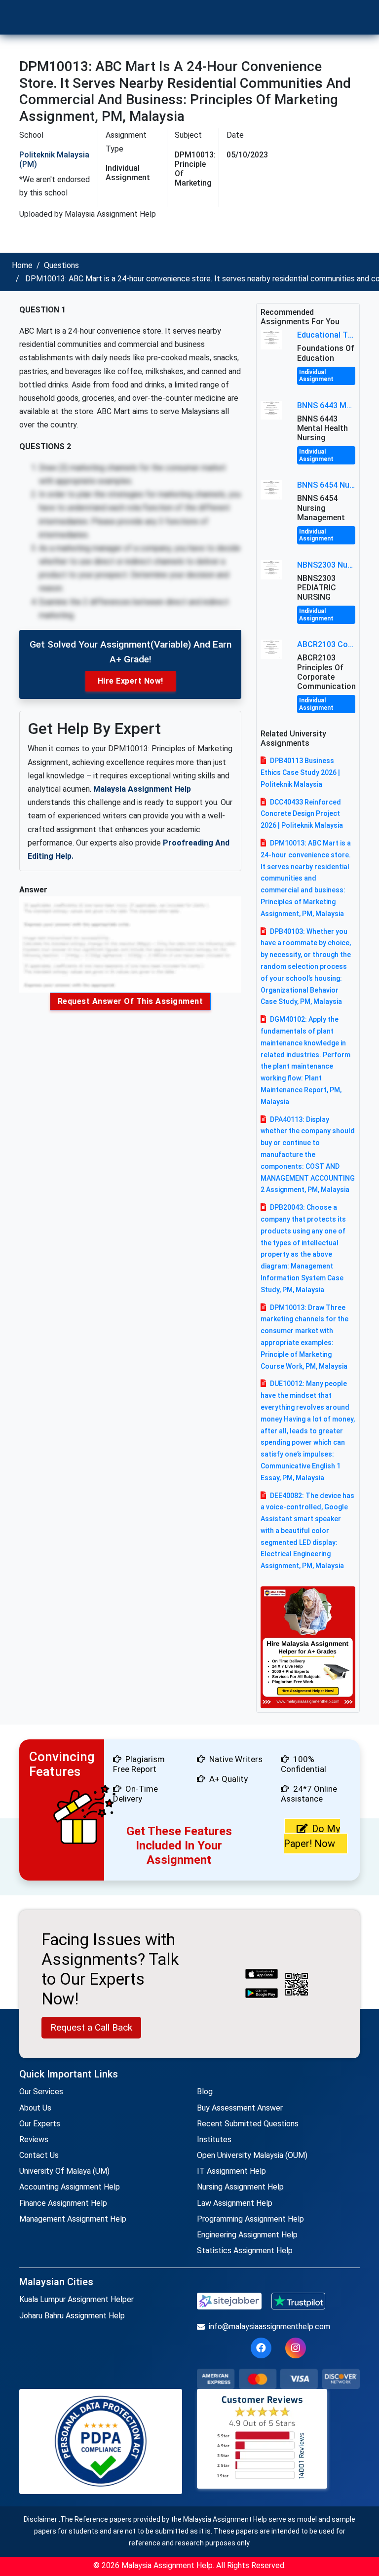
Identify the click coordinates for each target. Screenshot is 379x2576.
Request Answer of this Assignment (131, 1001)
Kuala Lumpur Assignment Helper (76, 2299)
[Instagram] (296, 2348)
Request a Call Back (91, 2027)
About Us (35, 2108)
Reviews (34, 2139)
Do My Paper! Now (312, 1836)
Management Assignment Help (73, 2219)
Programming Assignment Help (250, 2219)
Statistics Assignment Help (245, 2250)
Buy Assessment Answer (240, 2108)
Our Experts (40, 2124)
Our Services (41, 2092)
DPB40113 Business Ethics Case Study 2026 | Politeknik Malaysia (300, 772)
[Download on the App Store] (262, 1975)
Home (22, 265)
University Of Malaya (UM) (64, 2171)
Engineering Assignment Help (247, 2235)
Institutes (214, 2139)
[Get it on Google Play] (262, 1994)
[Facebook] (261, 2348)
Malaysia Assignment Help (142, 789)
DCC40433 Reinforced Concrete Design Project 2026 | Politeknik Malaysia (302, 814)
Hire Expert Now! (131, 681)
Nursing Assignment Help (240, 2187)
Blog (205, 2092)
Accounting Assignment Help (70, 2187)
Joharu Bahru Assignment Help (72, 2316)
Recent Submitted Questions (248, 2124)
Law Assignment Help (235, 2203)
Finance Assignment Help (63, 2203)
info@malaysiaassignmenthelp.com (269, 2326)
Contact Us (39, 2155)
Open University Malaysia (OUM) (252, 2155)
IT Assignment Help (231, 2171)
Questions (61, 265)
